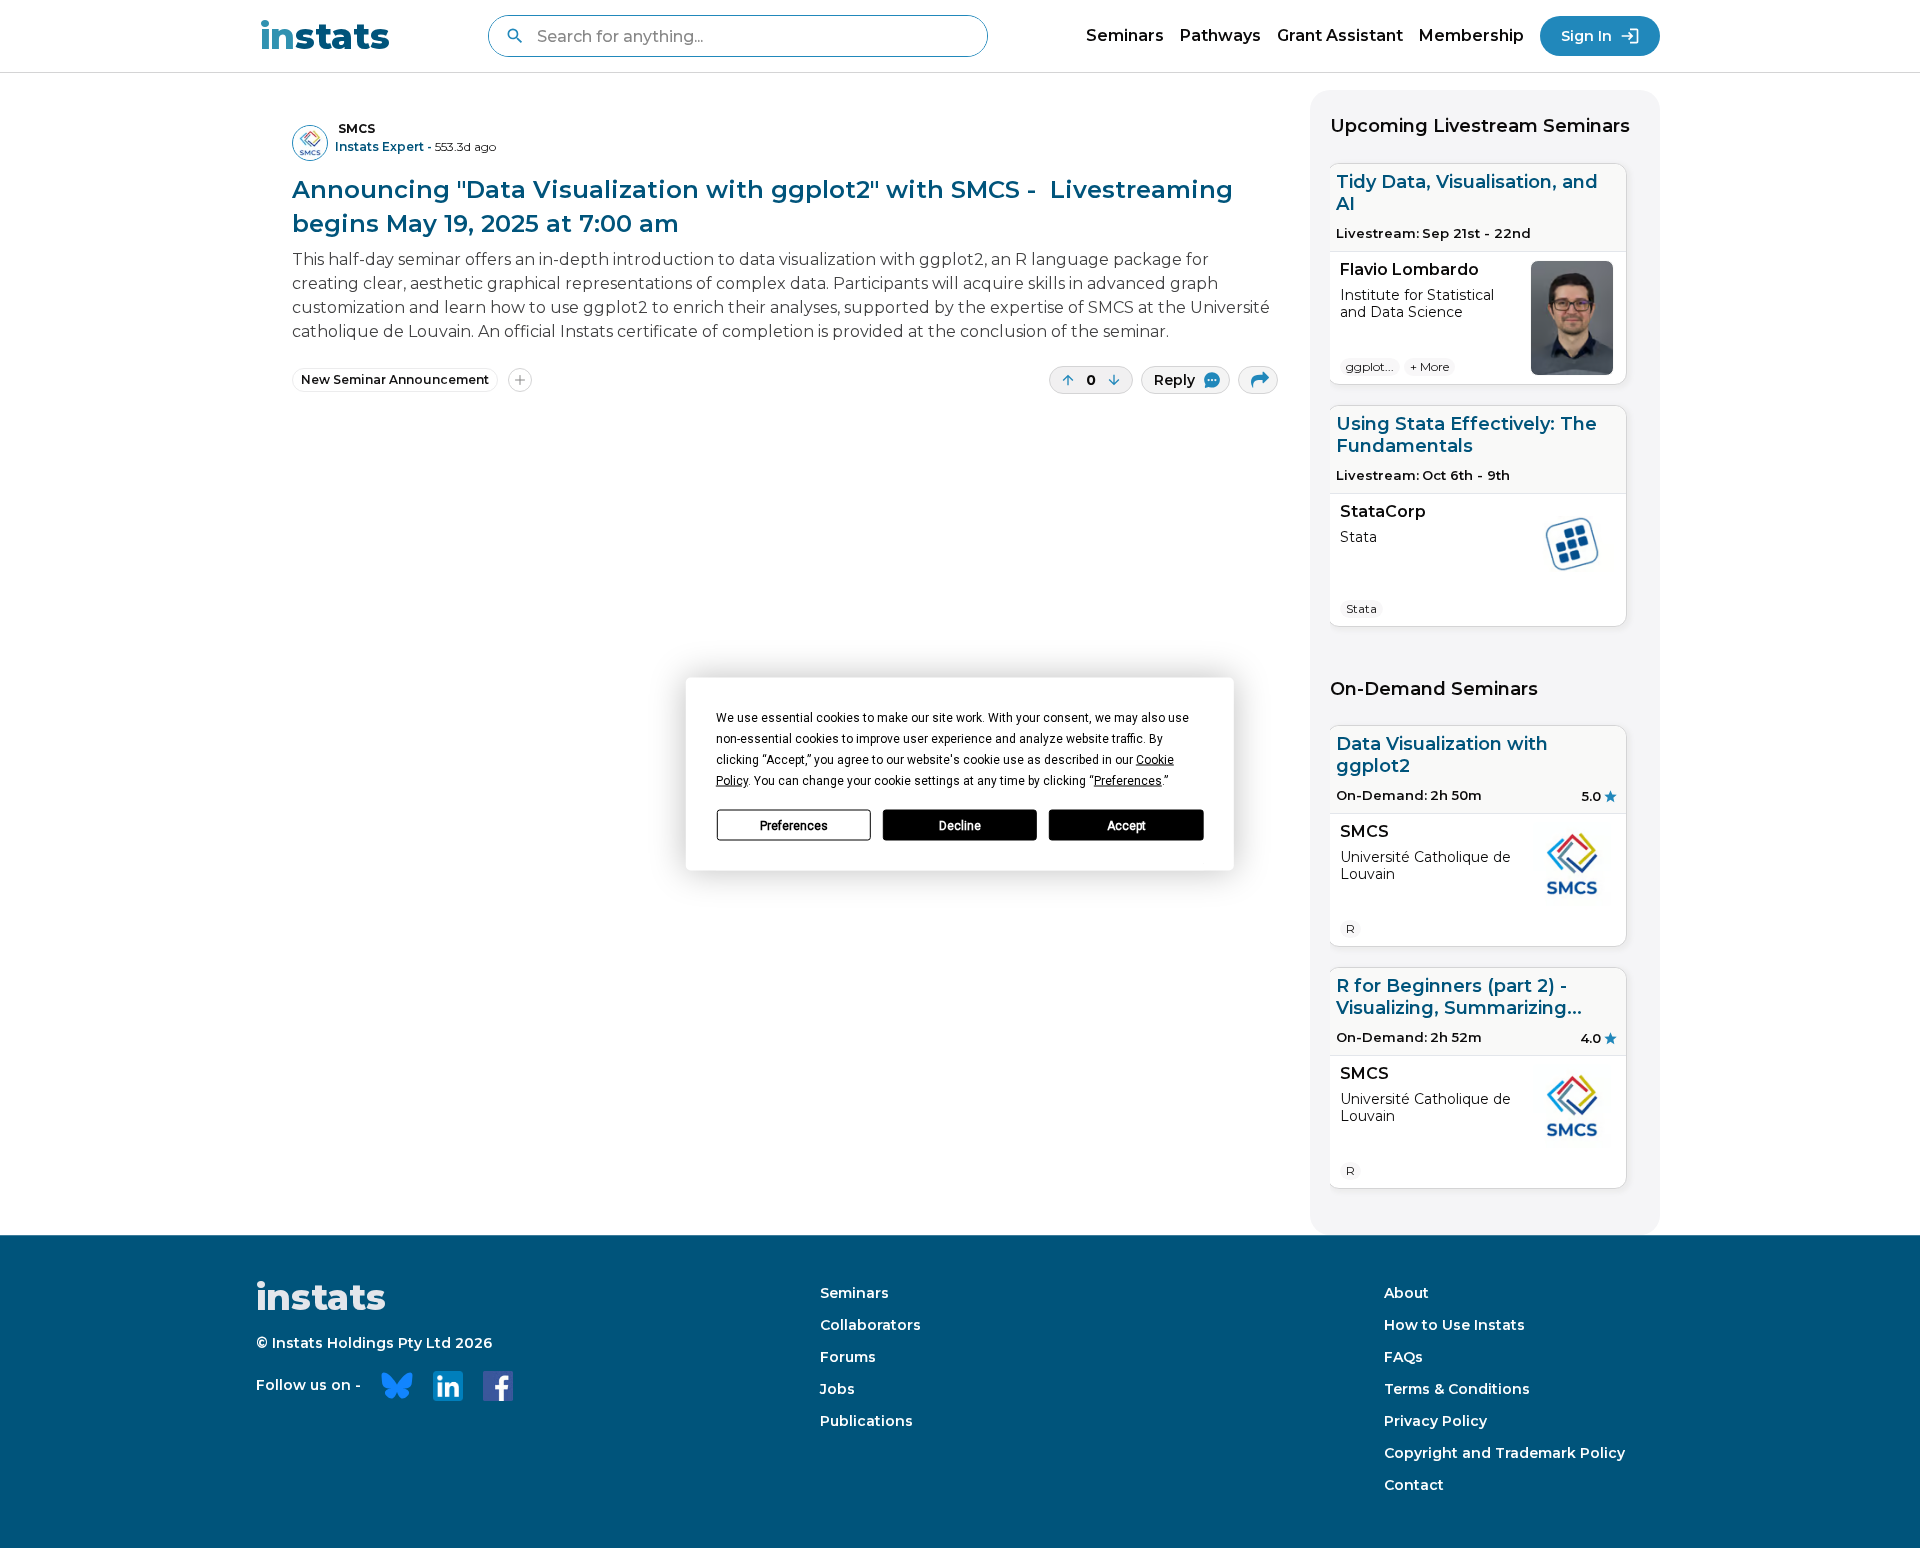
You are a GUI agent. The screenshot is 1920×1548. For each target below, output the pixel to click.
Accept (1126, 825)
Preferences (794, 825)
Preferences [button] (1128, 781)
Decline (960, 825)
